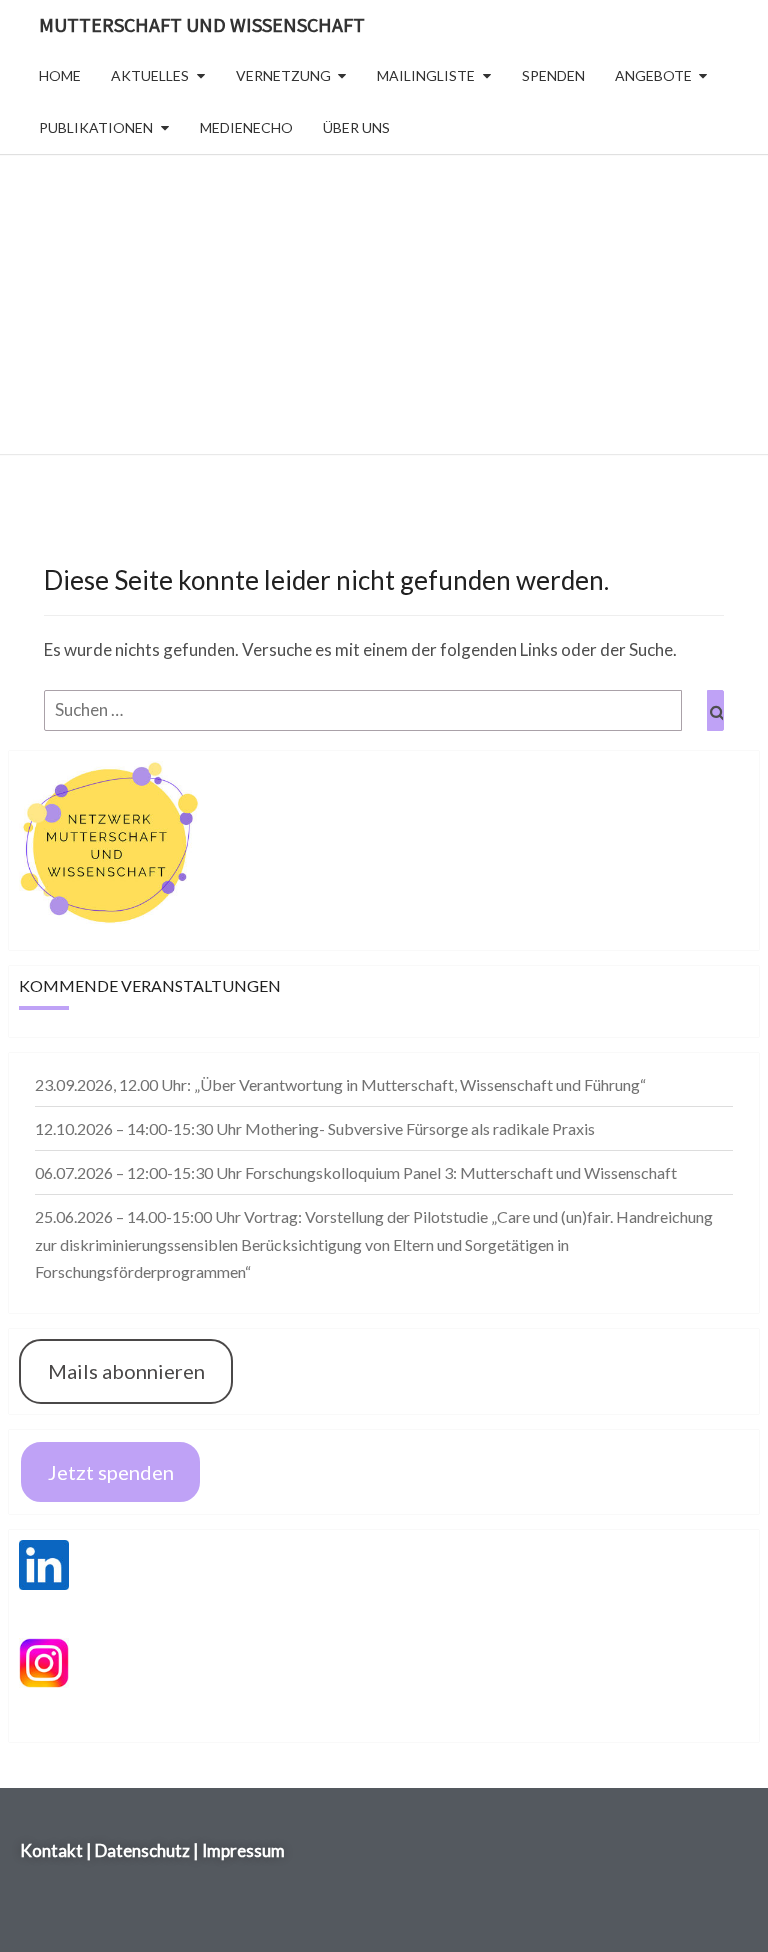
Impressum (243, 1850)
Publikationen (96, 127)
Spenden (553, 75)
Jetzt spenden (111, 1472)
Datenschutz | (147, 1850)
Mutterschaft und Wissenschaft (202, 24)
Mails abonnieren (126, 1371)
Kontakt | (57, 1850)
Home (60, 75)
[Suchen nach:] (384, 710)
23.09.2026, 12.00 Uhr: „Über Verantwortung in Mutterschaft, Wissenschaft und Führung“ (340, 1084)
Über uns (356, 127)
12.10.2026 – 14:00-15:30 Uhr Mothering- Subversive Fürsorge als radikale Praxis (315, 1128)
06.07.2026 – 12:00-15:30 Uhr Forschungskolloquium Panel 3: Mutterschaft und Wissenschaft (356, 1172)
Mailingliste (426, 75)
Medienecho (246, 127)
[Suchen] (715, 710)
